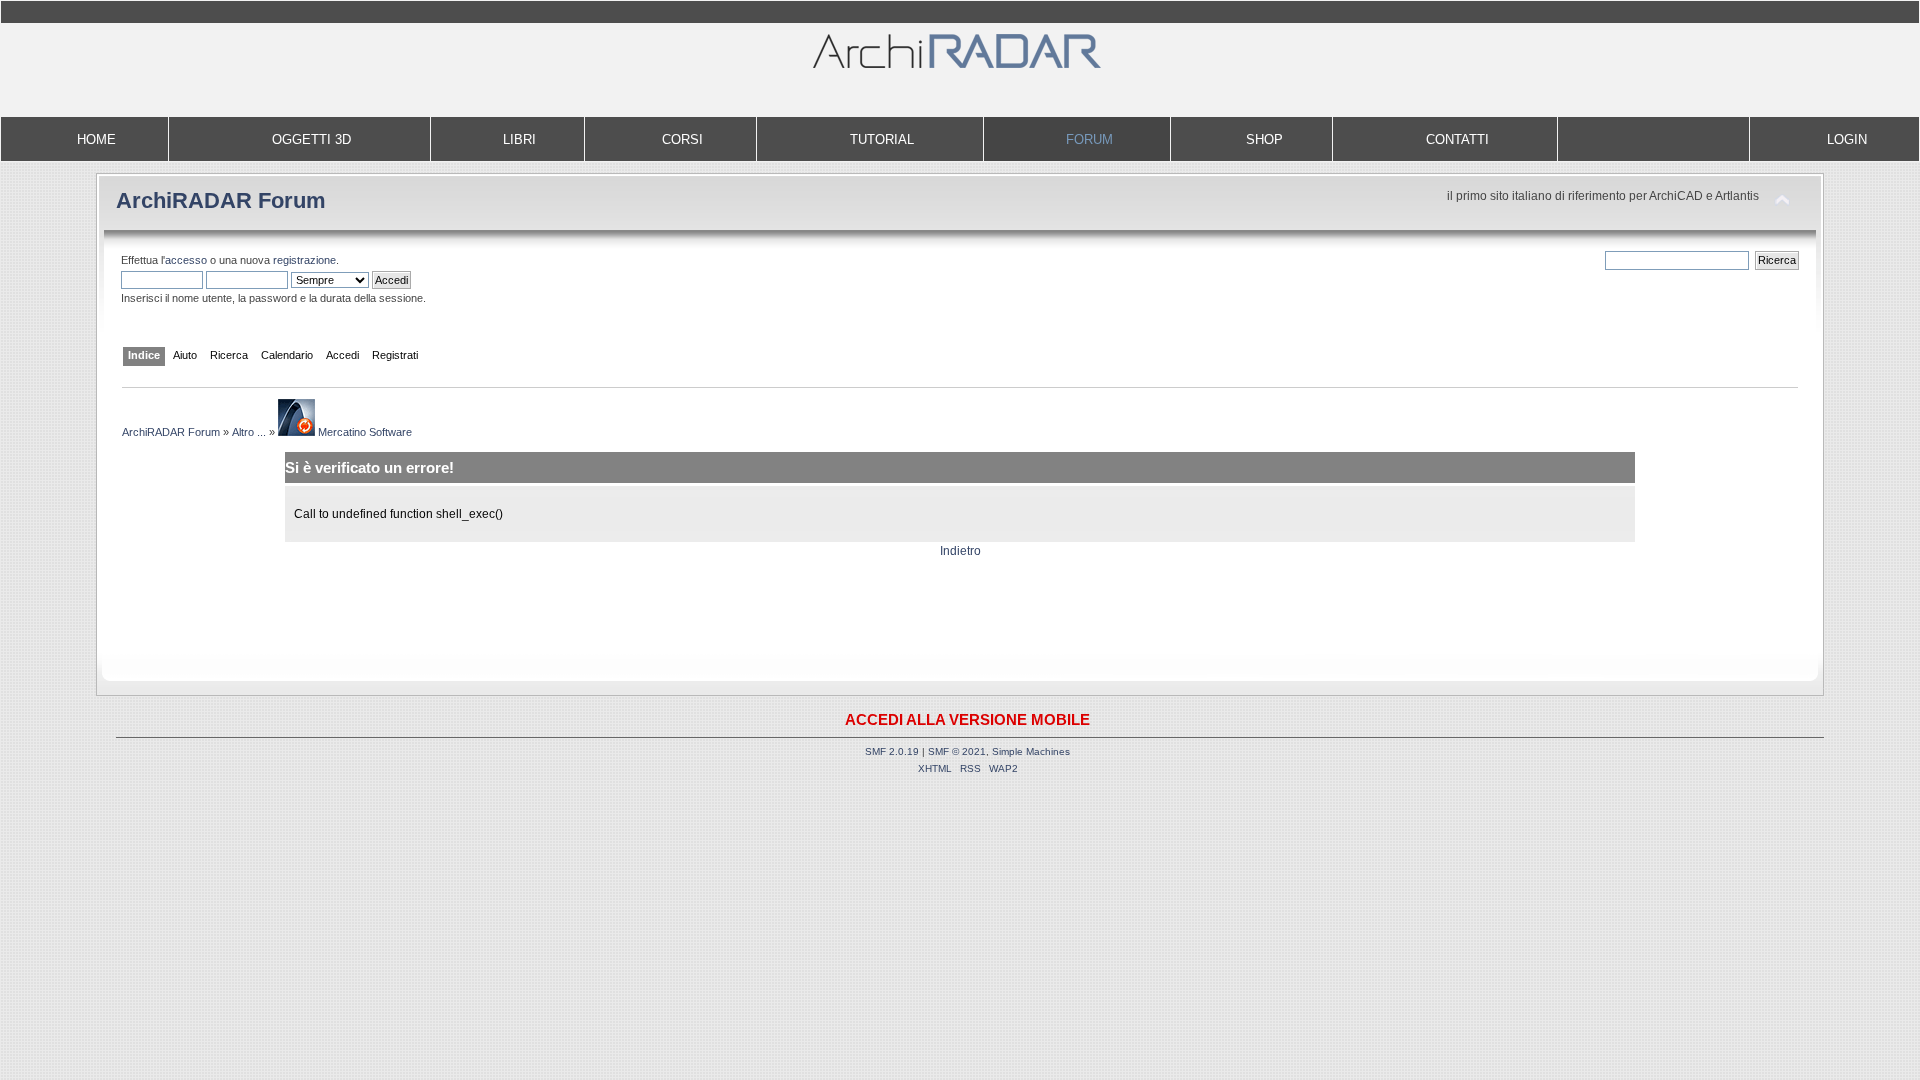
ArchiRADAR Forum (221, 200)
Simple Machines (1031, 751)
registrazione (304, 260)
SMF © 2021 (957, 751)
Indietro (960, 551)
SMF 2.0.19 (892, 751)
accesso (186, 260)
